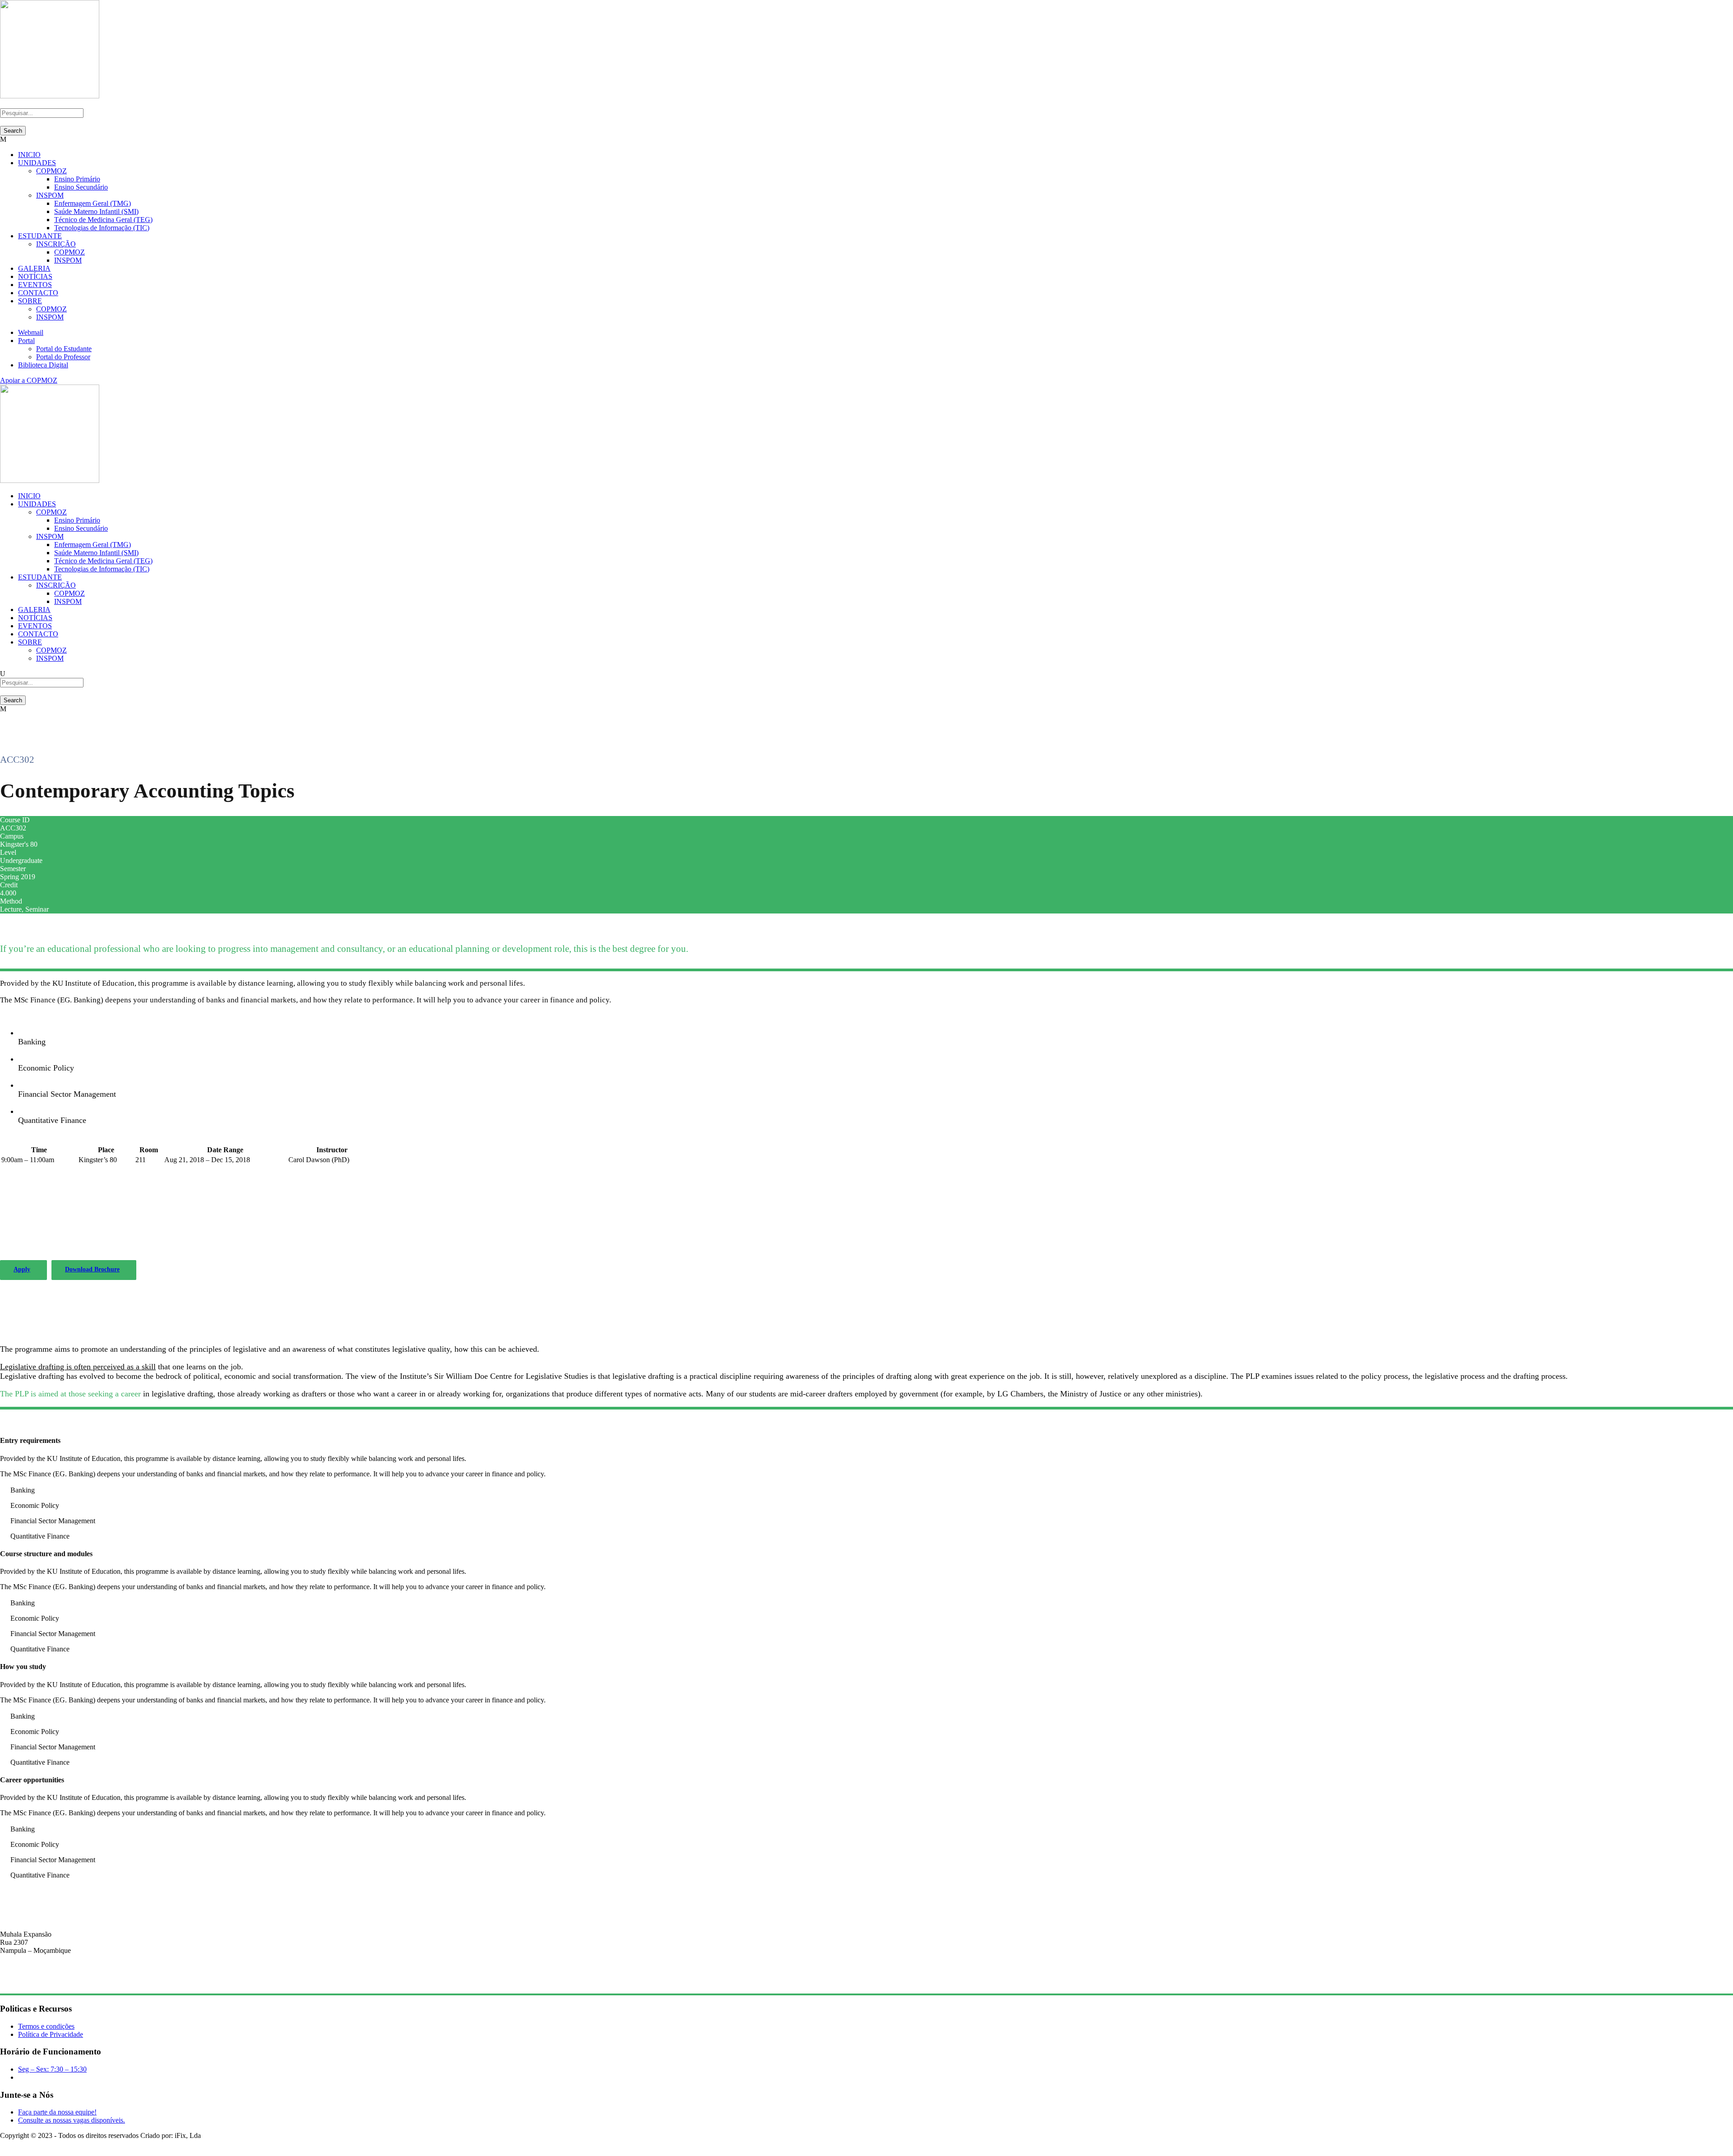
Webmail (31, 332)
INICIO (29, 155)
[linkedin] (8, 2144)
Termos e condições (46, 2026)
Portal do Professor (63, 357)
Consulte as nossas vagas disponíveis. (72, 2120)
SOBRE (30, 301)
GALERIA (34, 268)
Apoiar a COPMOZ (29, 380)
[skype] (14, 2144)
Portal (26, 341)
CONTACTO (38, 293)
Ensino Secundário (81, 187)
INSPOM (50, 195)
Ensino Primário (77, 179)
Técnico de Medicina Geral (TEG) (103, 220)
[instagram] (24, 2144)
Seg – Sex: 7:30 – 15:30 (52, 2069)
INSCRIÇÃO (56, 244)
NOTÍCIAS (35, 276)
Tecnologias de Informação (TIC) (102, 228)
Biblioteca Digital (43, 365)
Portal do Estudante (64, 349)
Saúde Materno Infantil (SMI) (96, 211)
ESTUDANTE (40, 236)
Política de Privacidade (51, 2034)
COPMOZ (51, 171)
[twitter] (19, 2144)
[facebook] (3, 2144)
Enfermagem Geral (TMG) (93, 203)
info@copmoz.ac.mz (29, 1982)
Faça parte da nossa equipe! (57, 2112)
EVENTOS (35, 285)
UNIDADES (37, 163)
